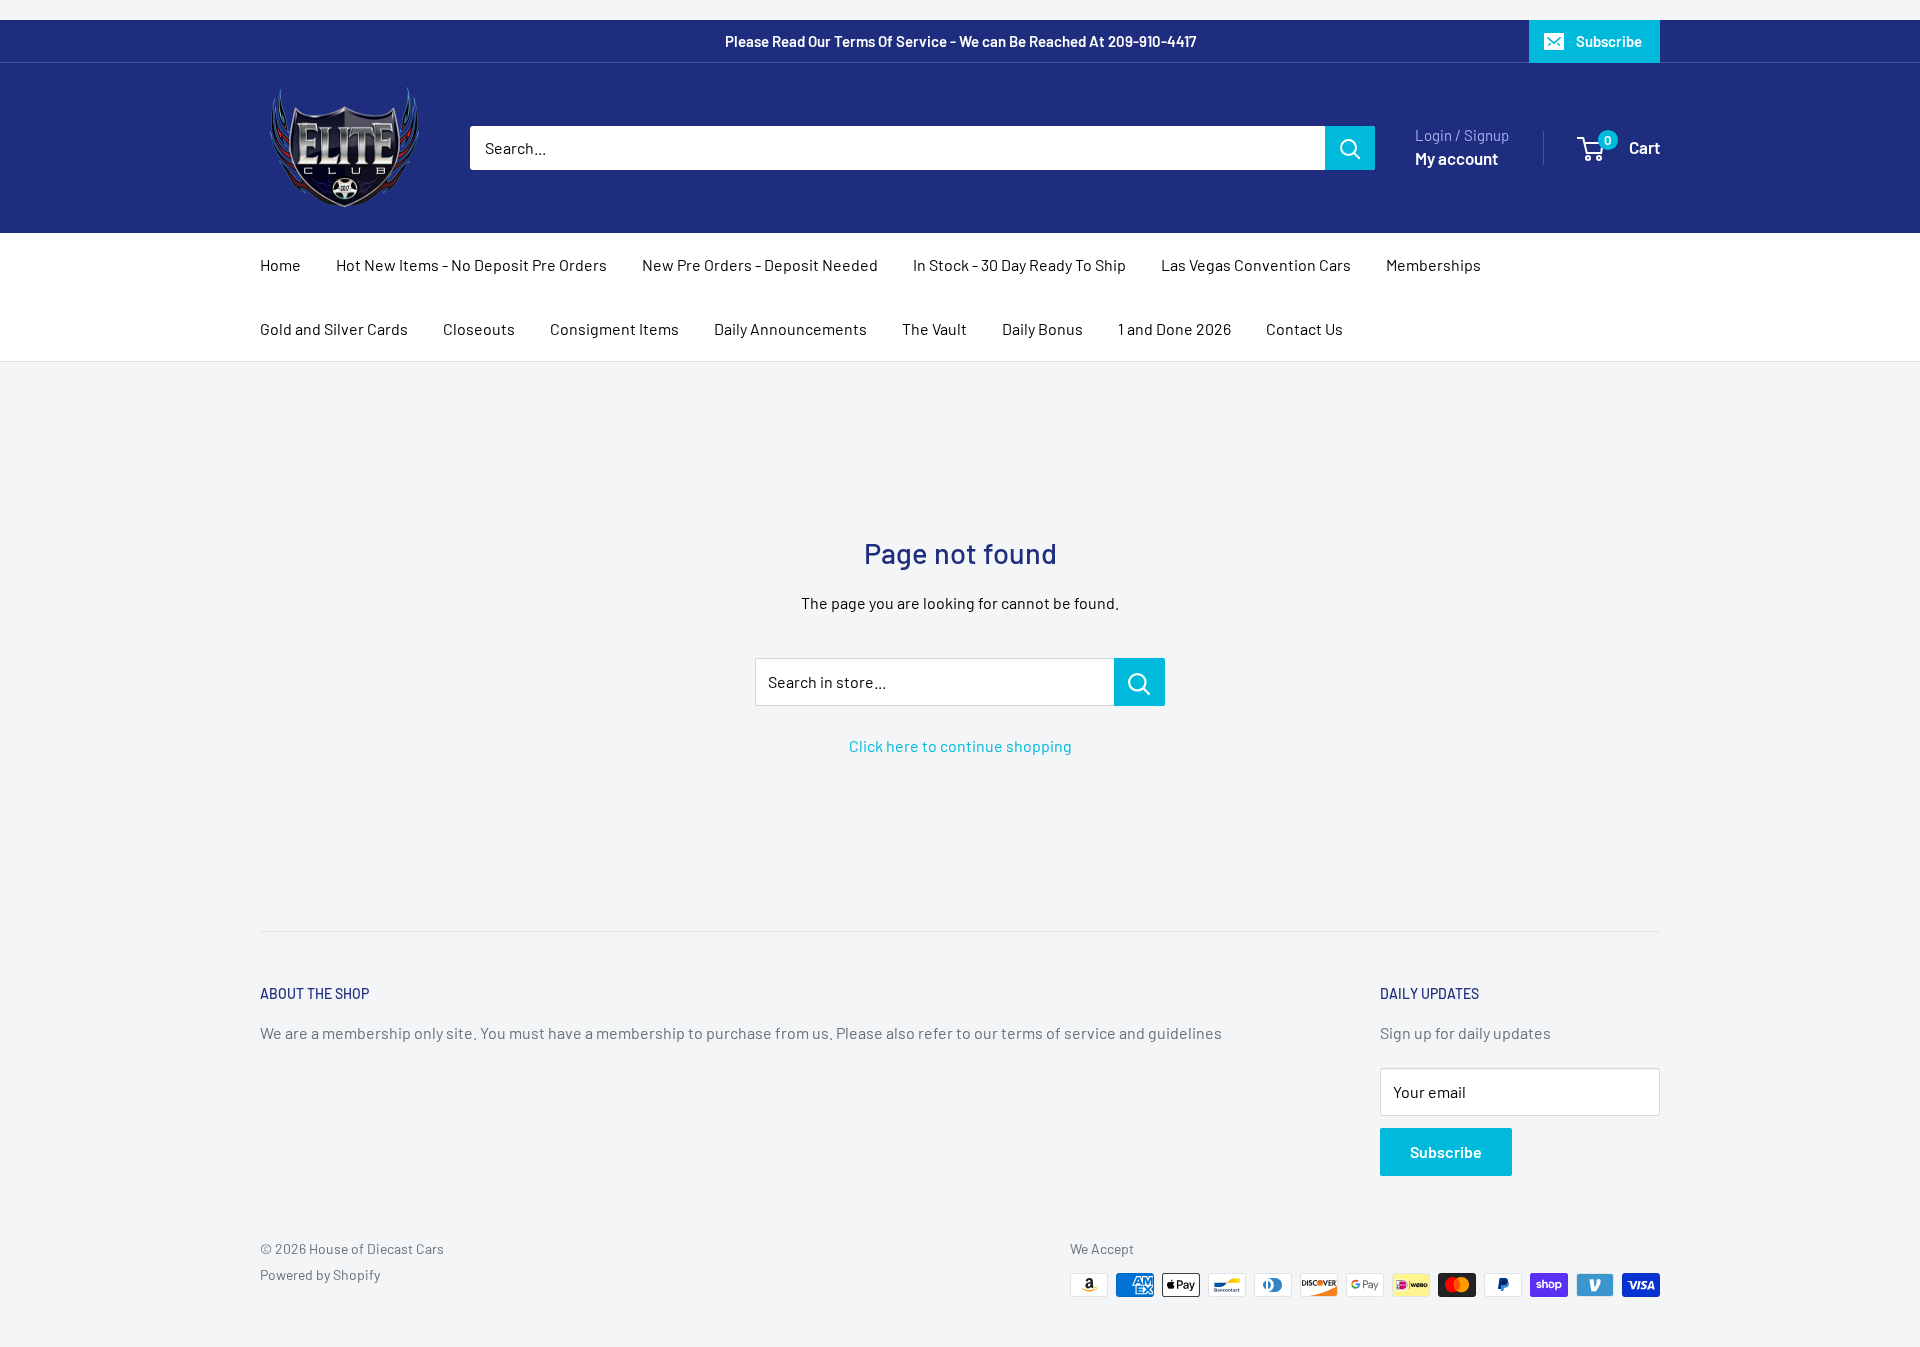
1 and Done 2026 (1174, 328)
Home (280, 264)
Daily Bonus (1042, 328)
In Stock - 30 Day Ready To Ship (1019, 264)
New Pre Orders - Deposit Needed (760, 264)
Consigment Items (614, 328)
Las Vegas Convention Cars (1256, 264)
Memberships (1433, 264)
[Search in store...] (1139, 682)
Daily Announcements (790, 328)
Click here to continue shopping (960, 745)
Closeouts (479, 328)
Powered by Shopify (320, 1274)
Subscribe (1609, 41)
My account (1456, 158)
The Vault (934, 328)
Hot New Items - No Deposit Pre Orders (471, 264)
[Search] (1350, 148)
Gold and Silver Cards (334, 328)
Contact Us (1304, 328)
